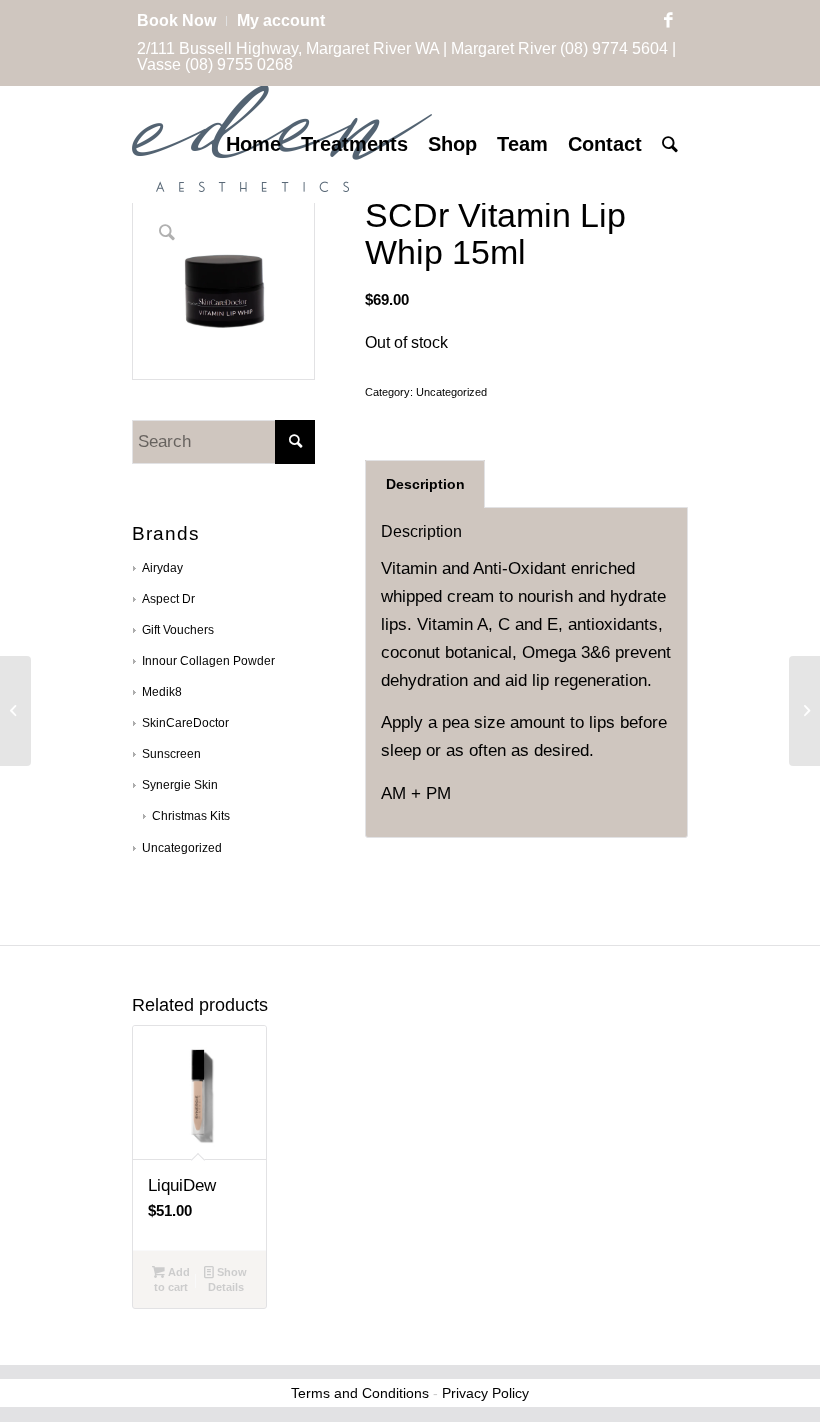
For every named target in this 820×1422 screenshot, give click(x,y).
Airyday (162, 568)
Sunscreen (171, 754)
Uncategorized (182, 848)
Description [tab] (425, 484)
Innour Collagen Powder (208, 661)
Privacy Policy (485, 1393)
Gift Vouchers (178, 630)
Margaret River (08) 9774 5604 (559, 48)
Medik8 (162, 692)
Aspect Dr (168, 599)
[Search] (670, 144)
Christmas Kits (191, 816)
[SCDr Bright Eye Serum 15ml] (804, 711)
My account (281, 20)
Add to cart (172, 1279)
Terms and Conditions (360, 1393)
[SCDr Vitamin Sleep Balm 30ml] (15, 711)
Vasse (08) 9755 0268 (215, 64)
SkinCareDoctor (185, 723)
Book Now (176, 20)
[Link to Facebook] (668, 21)
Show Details (228, 1279)
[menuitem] (182, 21)
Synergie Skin (180, 785)
